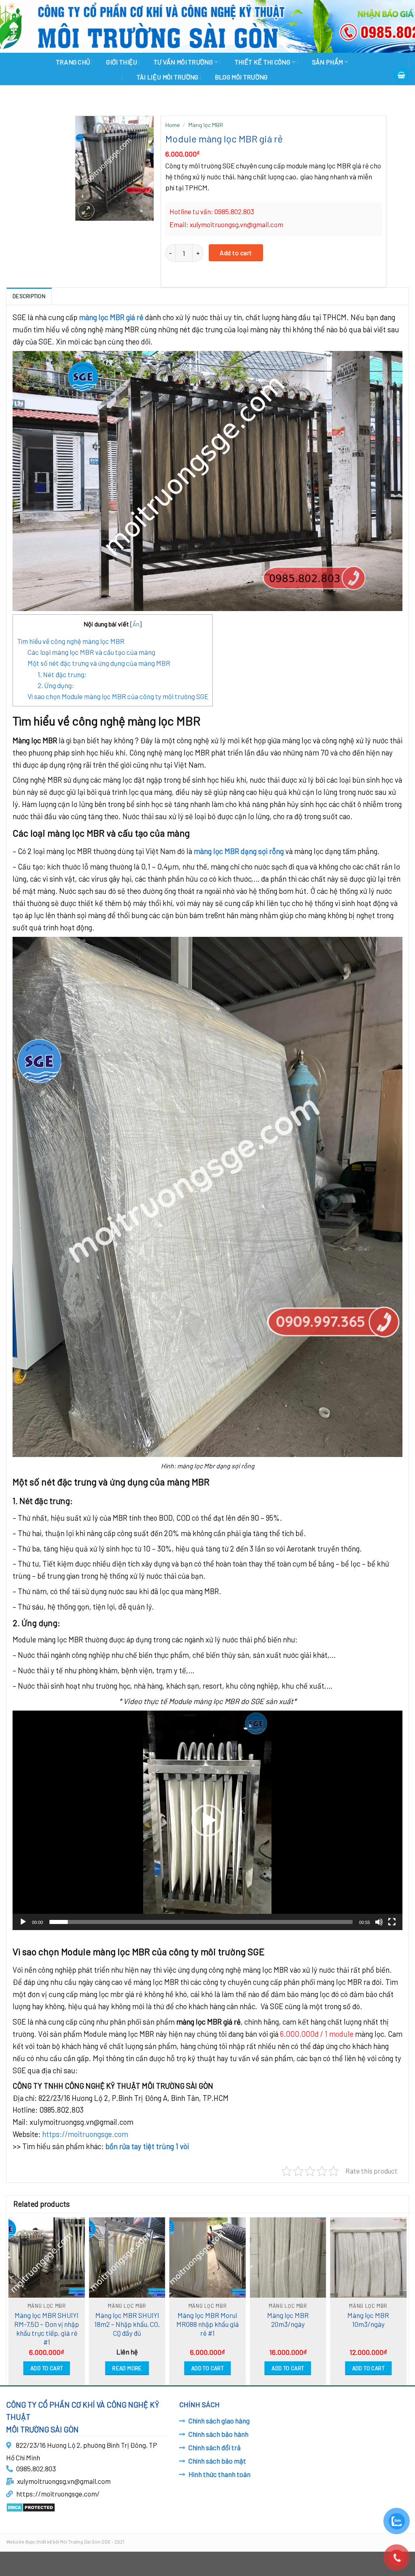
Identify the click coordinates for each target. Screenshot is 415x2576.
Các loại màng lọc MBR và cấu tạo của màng (91, 652)
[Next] (404, 2298)
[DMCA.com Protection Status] (31, 2506)
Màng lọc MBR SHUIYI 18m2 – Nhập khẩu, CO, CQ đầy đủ (127, 2324)
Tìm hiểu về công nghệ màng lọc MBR (71, 641)
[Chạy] (23, 1922)
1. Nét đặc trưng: (62, 674)
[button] (207, 1821)
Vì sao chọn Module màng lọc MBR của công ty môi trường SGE (118, 696)
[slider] (201, 1922)
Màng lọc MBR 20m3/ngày (288, 2320)
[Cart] (401, 75)
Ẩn (136, 624)
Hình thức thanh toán (219, 2474)
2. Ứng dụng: (56, 685)
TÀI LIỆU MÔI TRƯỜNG (168, 77)
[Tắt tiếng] (379, 1922)
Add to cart (236, 253)
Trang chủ (73, 62)
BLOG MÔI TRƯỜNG (241, 77)
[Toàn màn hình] (392, 1922)
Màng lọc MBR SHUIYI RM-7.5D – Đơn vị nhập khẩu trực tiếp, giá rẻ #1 (47, 2329)
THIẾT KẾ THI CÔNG (262, 62)
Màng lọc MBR (206, 125)
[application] (207, 1820)
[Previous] (11, 2298)
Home (173, 125)
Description (29, 296)
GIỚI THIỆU (122, 62)
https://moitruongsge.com (85, 2134)
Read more (127, 2368)
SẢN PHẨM (328, 62)
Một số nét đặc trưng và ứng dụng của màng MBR (99, 663)
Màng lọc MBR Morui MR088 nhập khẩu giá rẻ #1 (207, 2324)
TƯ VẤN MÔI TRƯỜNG (183, 62)
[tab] (29, 296)
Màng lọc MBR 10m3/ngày (368, 2320)
